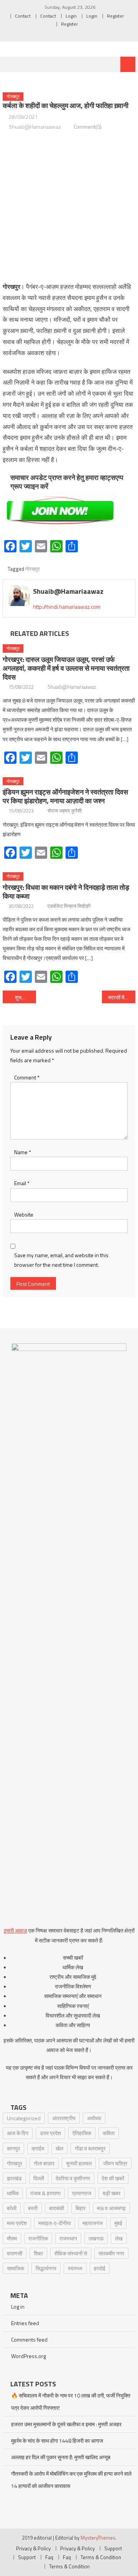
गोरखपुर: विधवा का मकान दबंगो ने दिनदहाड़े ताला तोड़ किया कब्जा (66, 892)
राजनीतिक (38, 2238)
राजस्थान (68, 2238)
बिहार (80, 2208)
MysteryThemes (98, 2538)
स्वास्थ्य (75, 2268)
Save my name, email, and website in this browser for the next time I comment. (61, 1260)
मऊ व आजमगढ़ (111, 2208)
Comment (27, 1077)
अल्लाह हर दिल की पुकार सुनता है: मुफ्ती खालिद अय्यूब (61, 2457)
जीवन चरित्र (115, 2163)
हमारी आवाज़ (16, 1930)
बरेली (12, 2208)
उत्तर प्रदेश (50, 2133)
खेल (59, 2148)
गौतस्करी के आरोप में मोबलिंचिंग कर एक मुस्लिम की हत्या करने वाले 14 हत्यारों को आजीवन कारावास (71, 2480)
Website (24, 1214)
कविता (109, 2133)
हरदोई (100, 2268)
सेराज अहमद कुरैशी (65, 811)
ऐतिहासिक (82, 2133)
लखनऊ (96, 2238)
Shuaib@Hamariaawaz (35, 127)
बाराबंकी (57, 2208)
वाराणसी (15, 2253)
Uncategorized (24, 2118)
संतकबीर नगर (111, 2253)
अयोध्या (94, 2118)
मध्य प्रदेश (17, 2223)
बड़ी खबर (112, 2193)
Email (22, 1183)
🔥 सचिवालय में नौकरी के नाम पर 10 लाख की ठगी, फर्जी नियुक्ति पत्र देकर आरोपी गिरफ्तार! (71, 2402)
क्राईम (38, 2148)
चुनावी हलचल (79, 2163)
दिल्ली (39, 2178)
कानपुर (13, 2148)
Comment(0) (88, 127)
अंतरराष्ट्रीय (64, 2118)
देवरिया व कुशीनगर (73, 2178)
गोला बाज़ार (44, 2163)
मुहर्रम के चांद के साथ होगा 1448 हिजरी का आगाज (57, 2441)
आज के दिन (18, 2133)
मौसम (12, 2238)
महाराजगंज (93, 2223)
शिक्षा (38, 2253)
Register (115, 16)
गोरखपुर (13, 96)
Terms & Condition (101, 2557)
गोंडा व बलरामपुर (90, 2148)
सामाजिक (16, 2268)
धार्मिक (13, 2193)
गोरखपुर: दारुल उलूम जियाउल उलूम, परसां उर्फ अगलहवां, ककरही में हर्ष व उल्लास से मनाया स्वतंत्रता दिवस (66, 668)
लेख (119, 2238)
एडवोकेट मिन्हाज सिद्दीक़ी (69, 906)
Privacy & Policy (33, 2548)
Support (113, 2548)
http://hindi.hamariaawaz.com (67, 607)
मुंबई (118, 2223)
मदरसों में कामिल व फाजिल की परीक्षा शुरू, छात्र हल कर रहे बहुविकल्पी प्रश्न (122, 997)
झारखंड (14, 2178)
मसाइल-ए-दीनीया (55, 2223)
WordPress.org (29, 2356)
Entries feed (25, 2323)
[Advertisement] (69, 206)
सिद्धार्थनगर (46, 2268)
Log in (18, 2307)
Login (71, 16)
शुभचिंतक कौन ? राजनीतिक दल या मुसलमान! (25, 997)
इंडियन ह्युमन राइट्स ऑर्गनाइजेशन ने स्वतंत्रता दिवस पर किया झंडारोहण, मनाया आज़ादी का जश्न (65, 796)
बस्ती (33, 2208)
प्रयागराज (82, 2193)
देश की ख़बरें (113, 2178)
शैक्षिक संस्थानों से (71, 2253)
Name (23, 1152)
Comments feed (29, 2339)
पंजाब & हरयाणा (45, 2193)
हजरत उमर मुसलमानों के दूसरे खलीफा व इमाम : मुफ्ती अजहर (66, 2424)
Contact (23, 16)
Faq (49, 2557)
